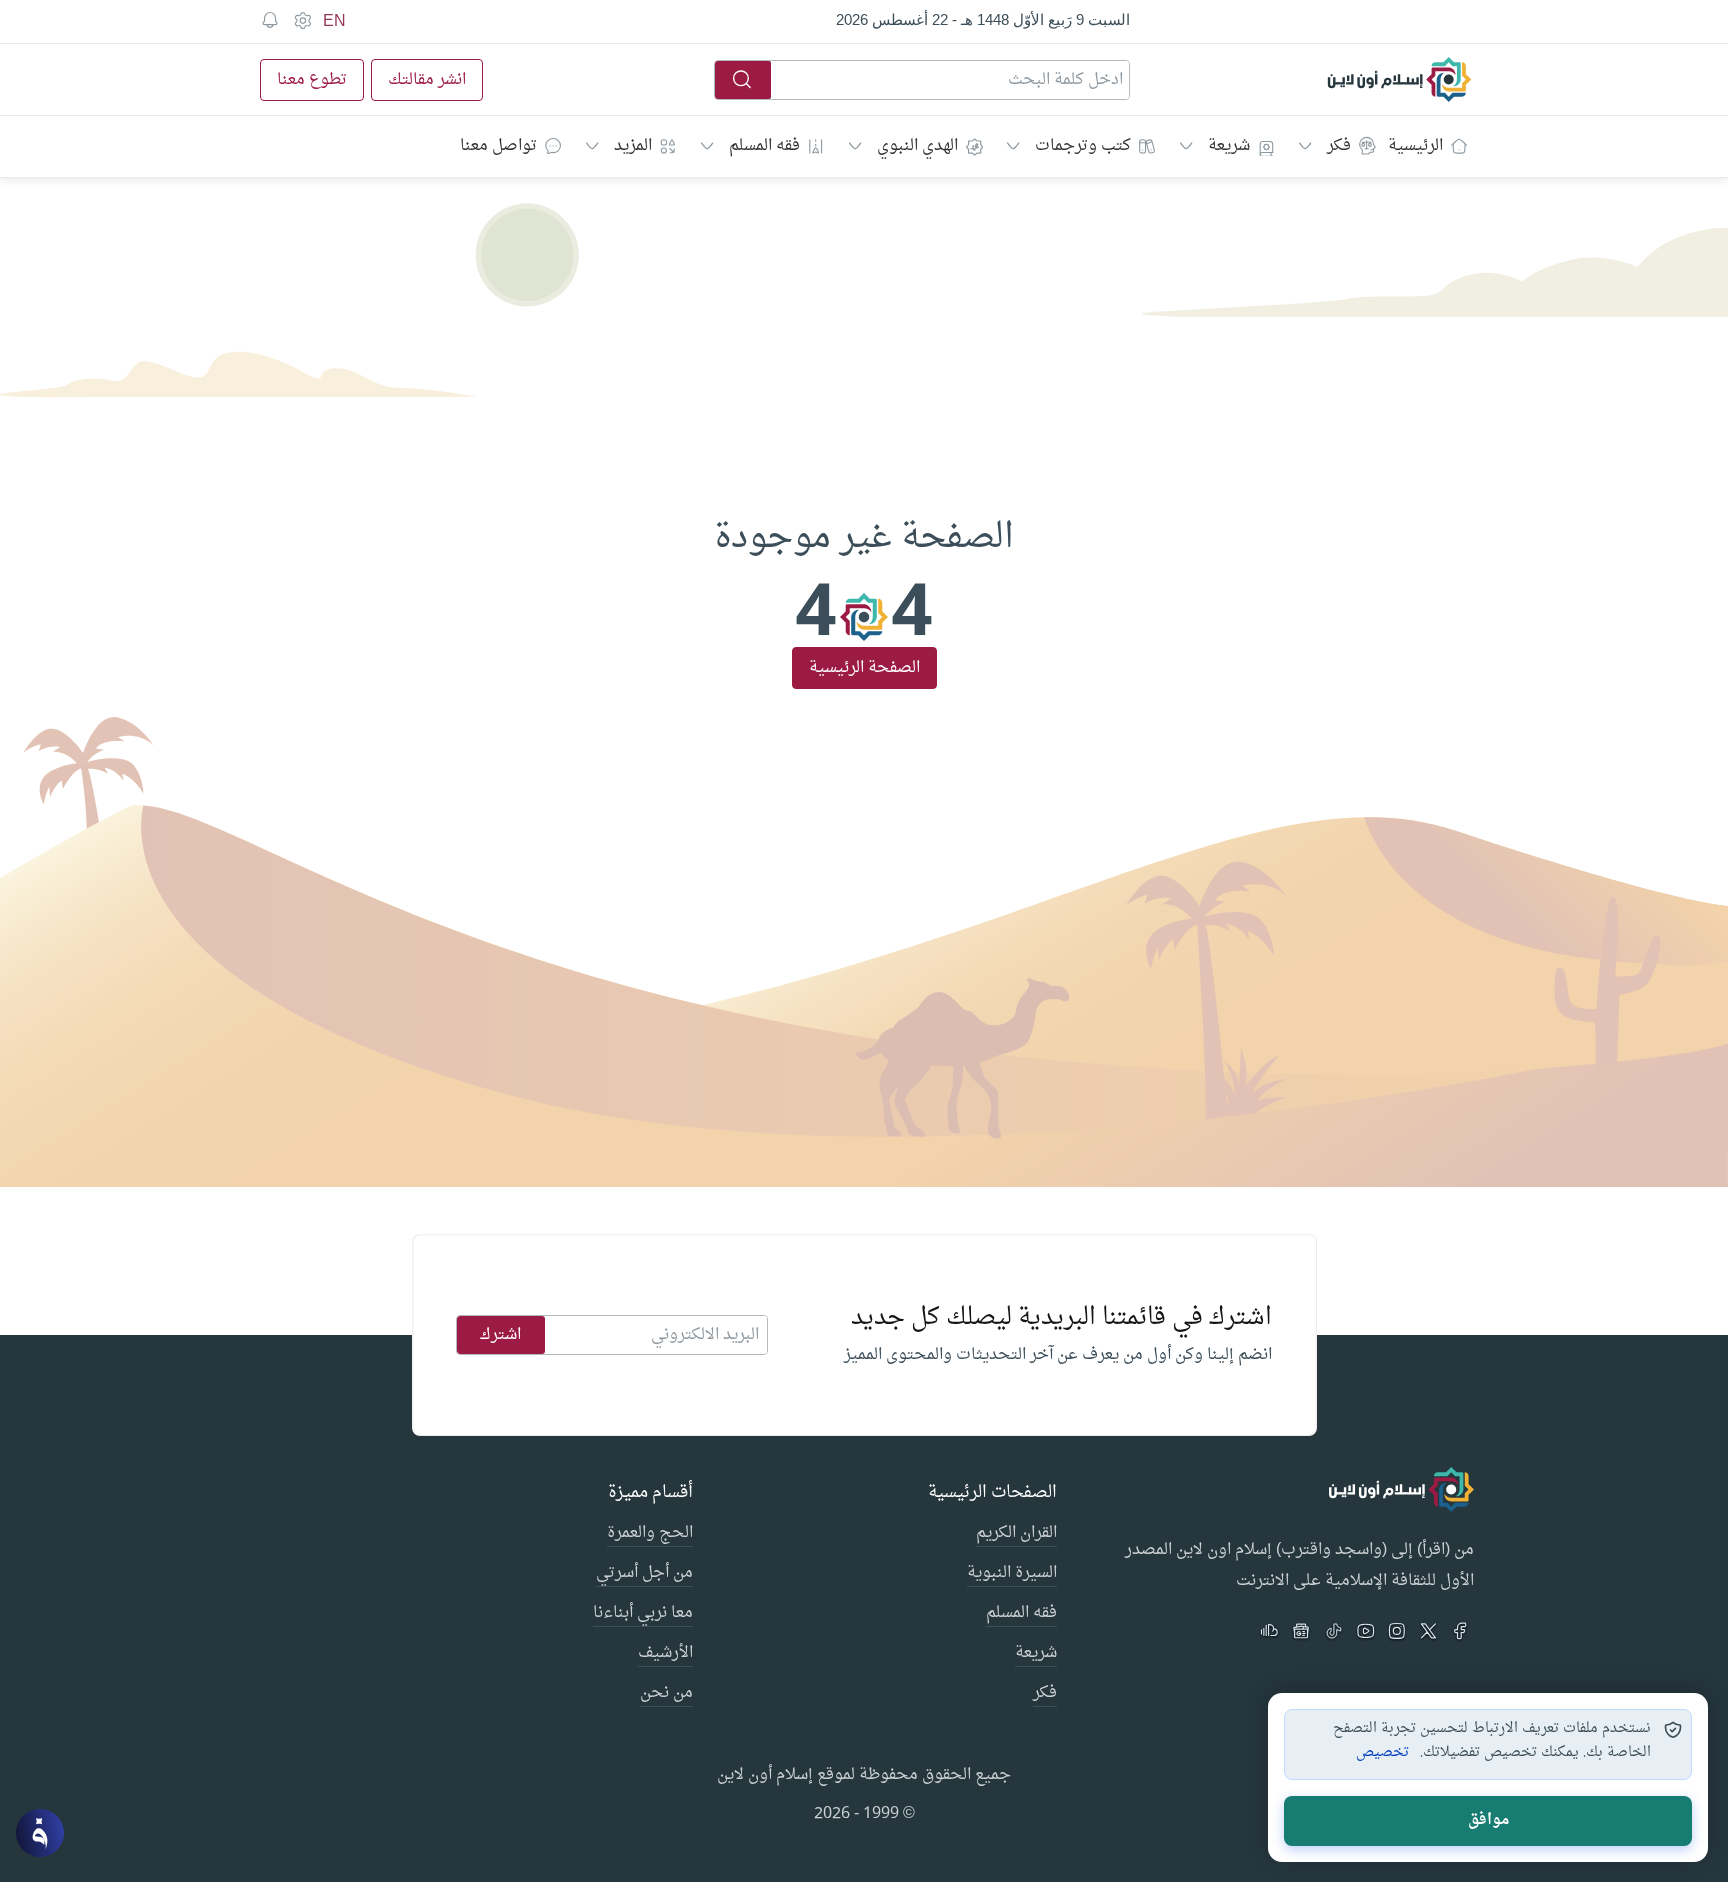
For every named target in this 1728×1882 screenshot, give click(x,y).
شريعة (1229, 146)
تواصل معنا (498, 146)
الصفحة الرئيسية (864, 668)
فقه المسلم (764, 146)
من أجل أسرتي (644, 1574)
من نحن (666, 1694)
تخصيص (1382, 1753)
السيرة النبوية (1012, 1574)
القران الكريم (1016, 1534)
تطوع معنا (312, 80)
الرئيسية (1415, 146)
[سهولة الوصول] (302, 21)
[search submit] (743, 80)
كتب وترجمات (1083, 146)
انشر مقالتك (427, 80)
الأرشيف (665, 1654)
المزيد (633, 146)
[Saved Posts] (270, 21)
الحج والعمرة (650, 1534)
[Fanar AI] (40, 1833)
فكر (1339, 146)
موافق (1488, 1820)
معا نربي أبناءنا (643, 1614)
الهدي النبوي (917, 146)
